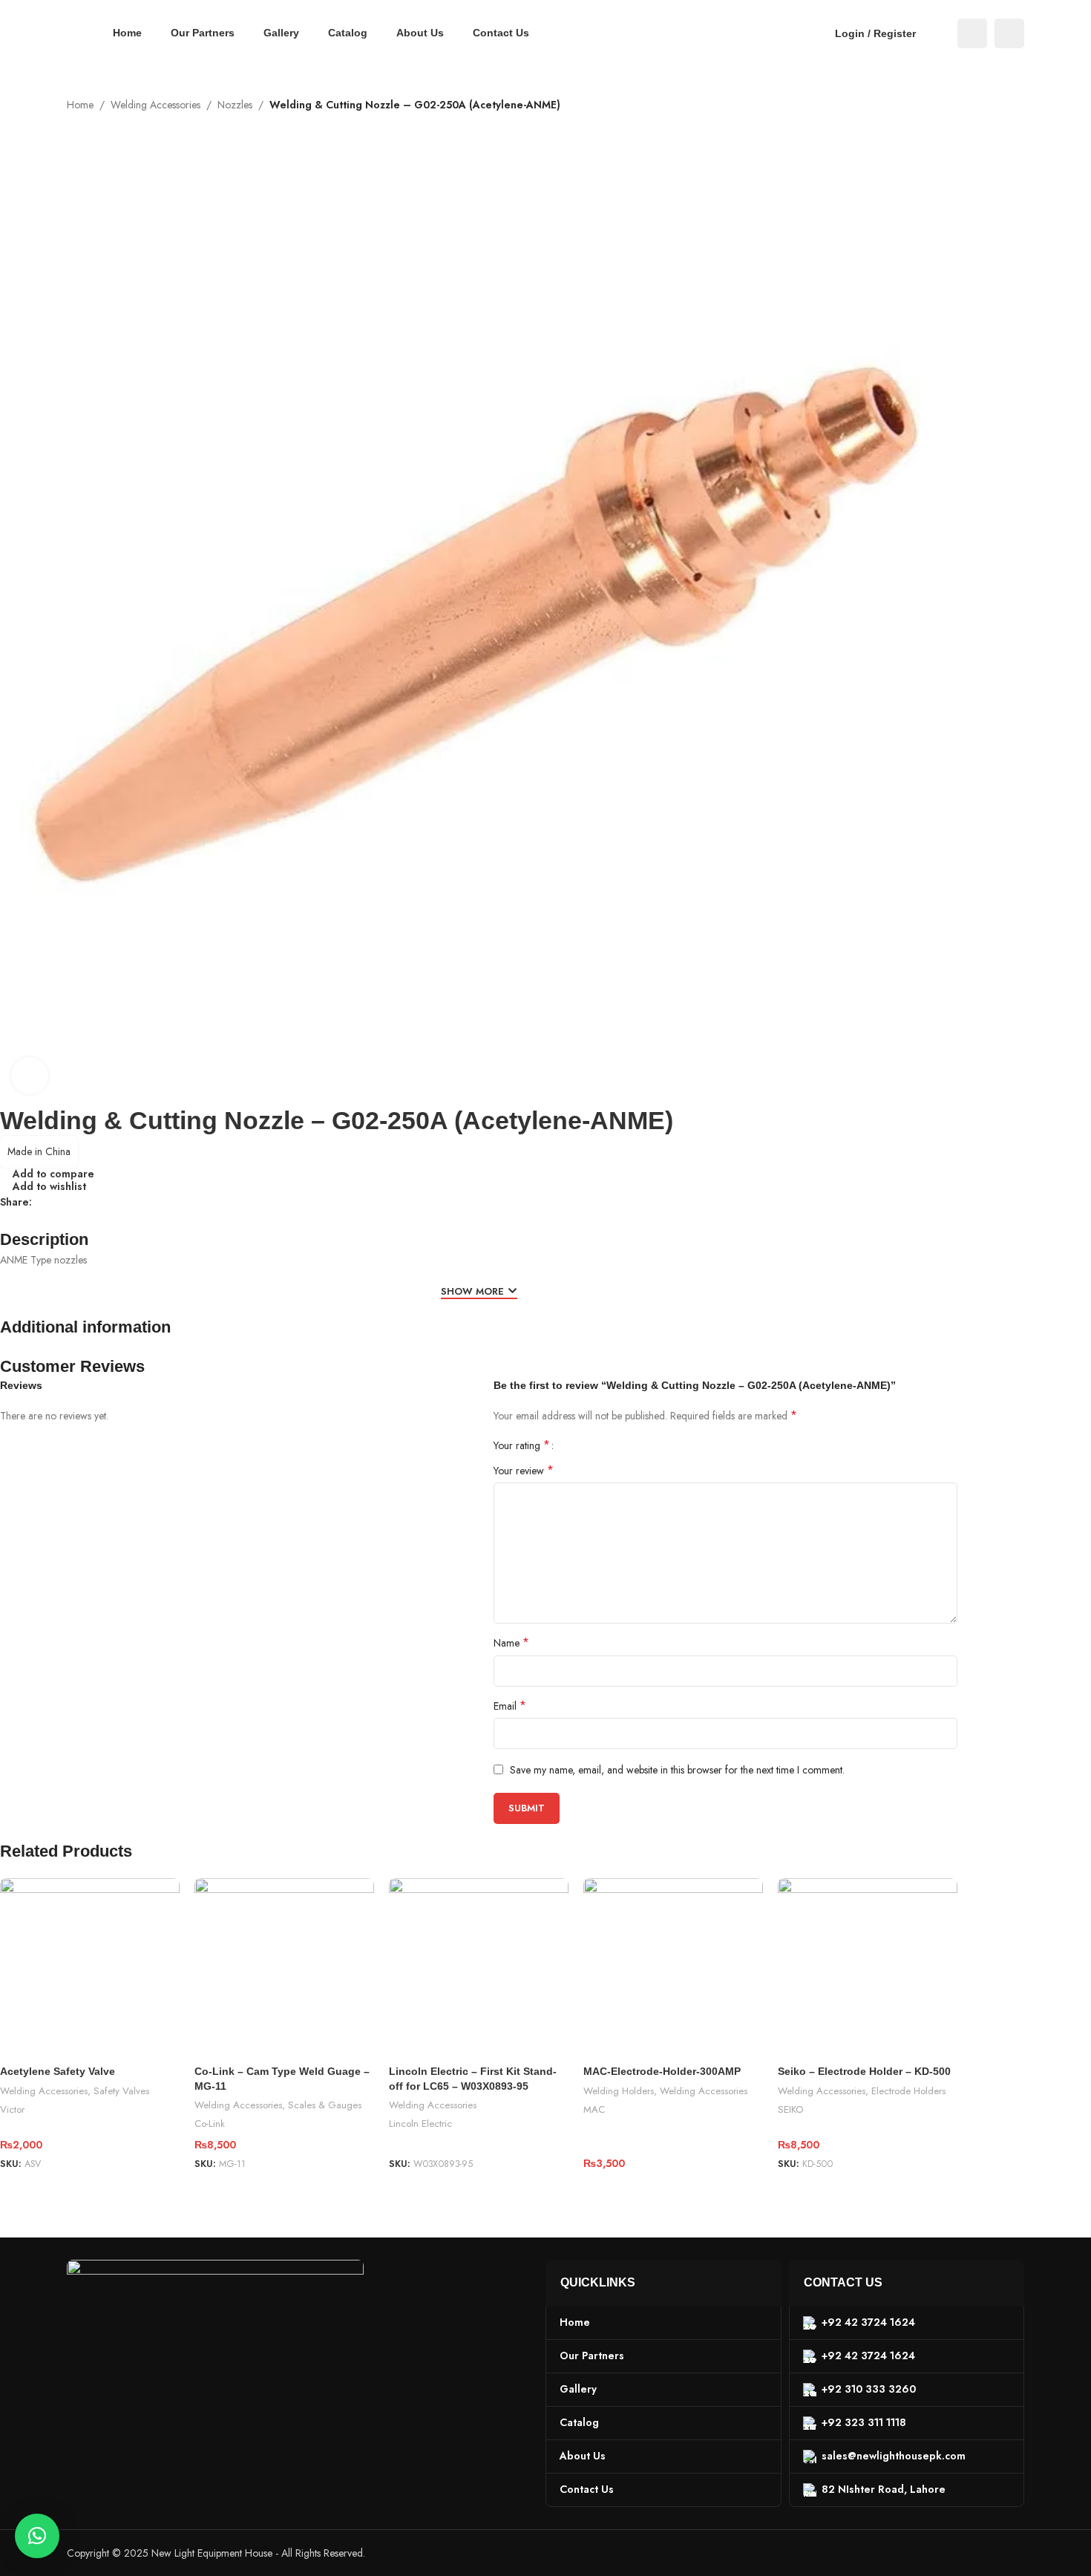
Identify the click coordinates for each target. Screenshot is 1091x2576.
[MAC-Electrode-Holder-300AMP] (673, 1968)
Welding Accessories (155, 105)
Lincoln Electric (420, 2124)
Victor (12, 2109)
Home (80, 105)
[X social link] (59, 1202)
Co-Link (210, 2124)
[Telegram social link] (112, 1202)
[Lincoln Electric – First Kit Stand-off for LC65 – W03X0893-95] (479, 1968)
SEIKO (790, 2109)
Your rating (522, 1445)
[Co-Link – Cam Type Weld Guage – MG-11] (284, 1968)
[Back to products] (997, 122)
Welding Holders (619, 2091)
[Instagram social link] (1009, 33)
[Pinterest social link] (76, 1202)
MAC (594, 2109)
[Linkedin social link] (94, 1202)
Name (511, 1643)
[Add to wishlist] (161, 1895)
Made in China (39, 1151)
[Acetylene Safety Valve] (90, 1968)
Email (510, 1706)
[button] (37, 2536)
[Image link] (215, 2326)
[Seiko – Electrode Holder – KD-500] (868, 1968)
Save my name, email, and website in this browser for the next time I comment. (677, 1770)
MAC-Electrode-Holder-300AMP (662, 2071)
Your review (524, 1471)
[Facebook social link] (972, 33)
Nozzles (235, 105)
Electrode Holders (908, 2091)
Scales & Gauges (325, 2105)
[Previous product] (980, 122)
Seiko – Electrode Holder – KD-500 (864, 2071)
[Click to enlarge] (30, 1076)
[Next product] (1015, 122)
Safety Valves (121, 2091)
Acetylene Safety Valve (58, 2071)
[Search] (937, 33)
